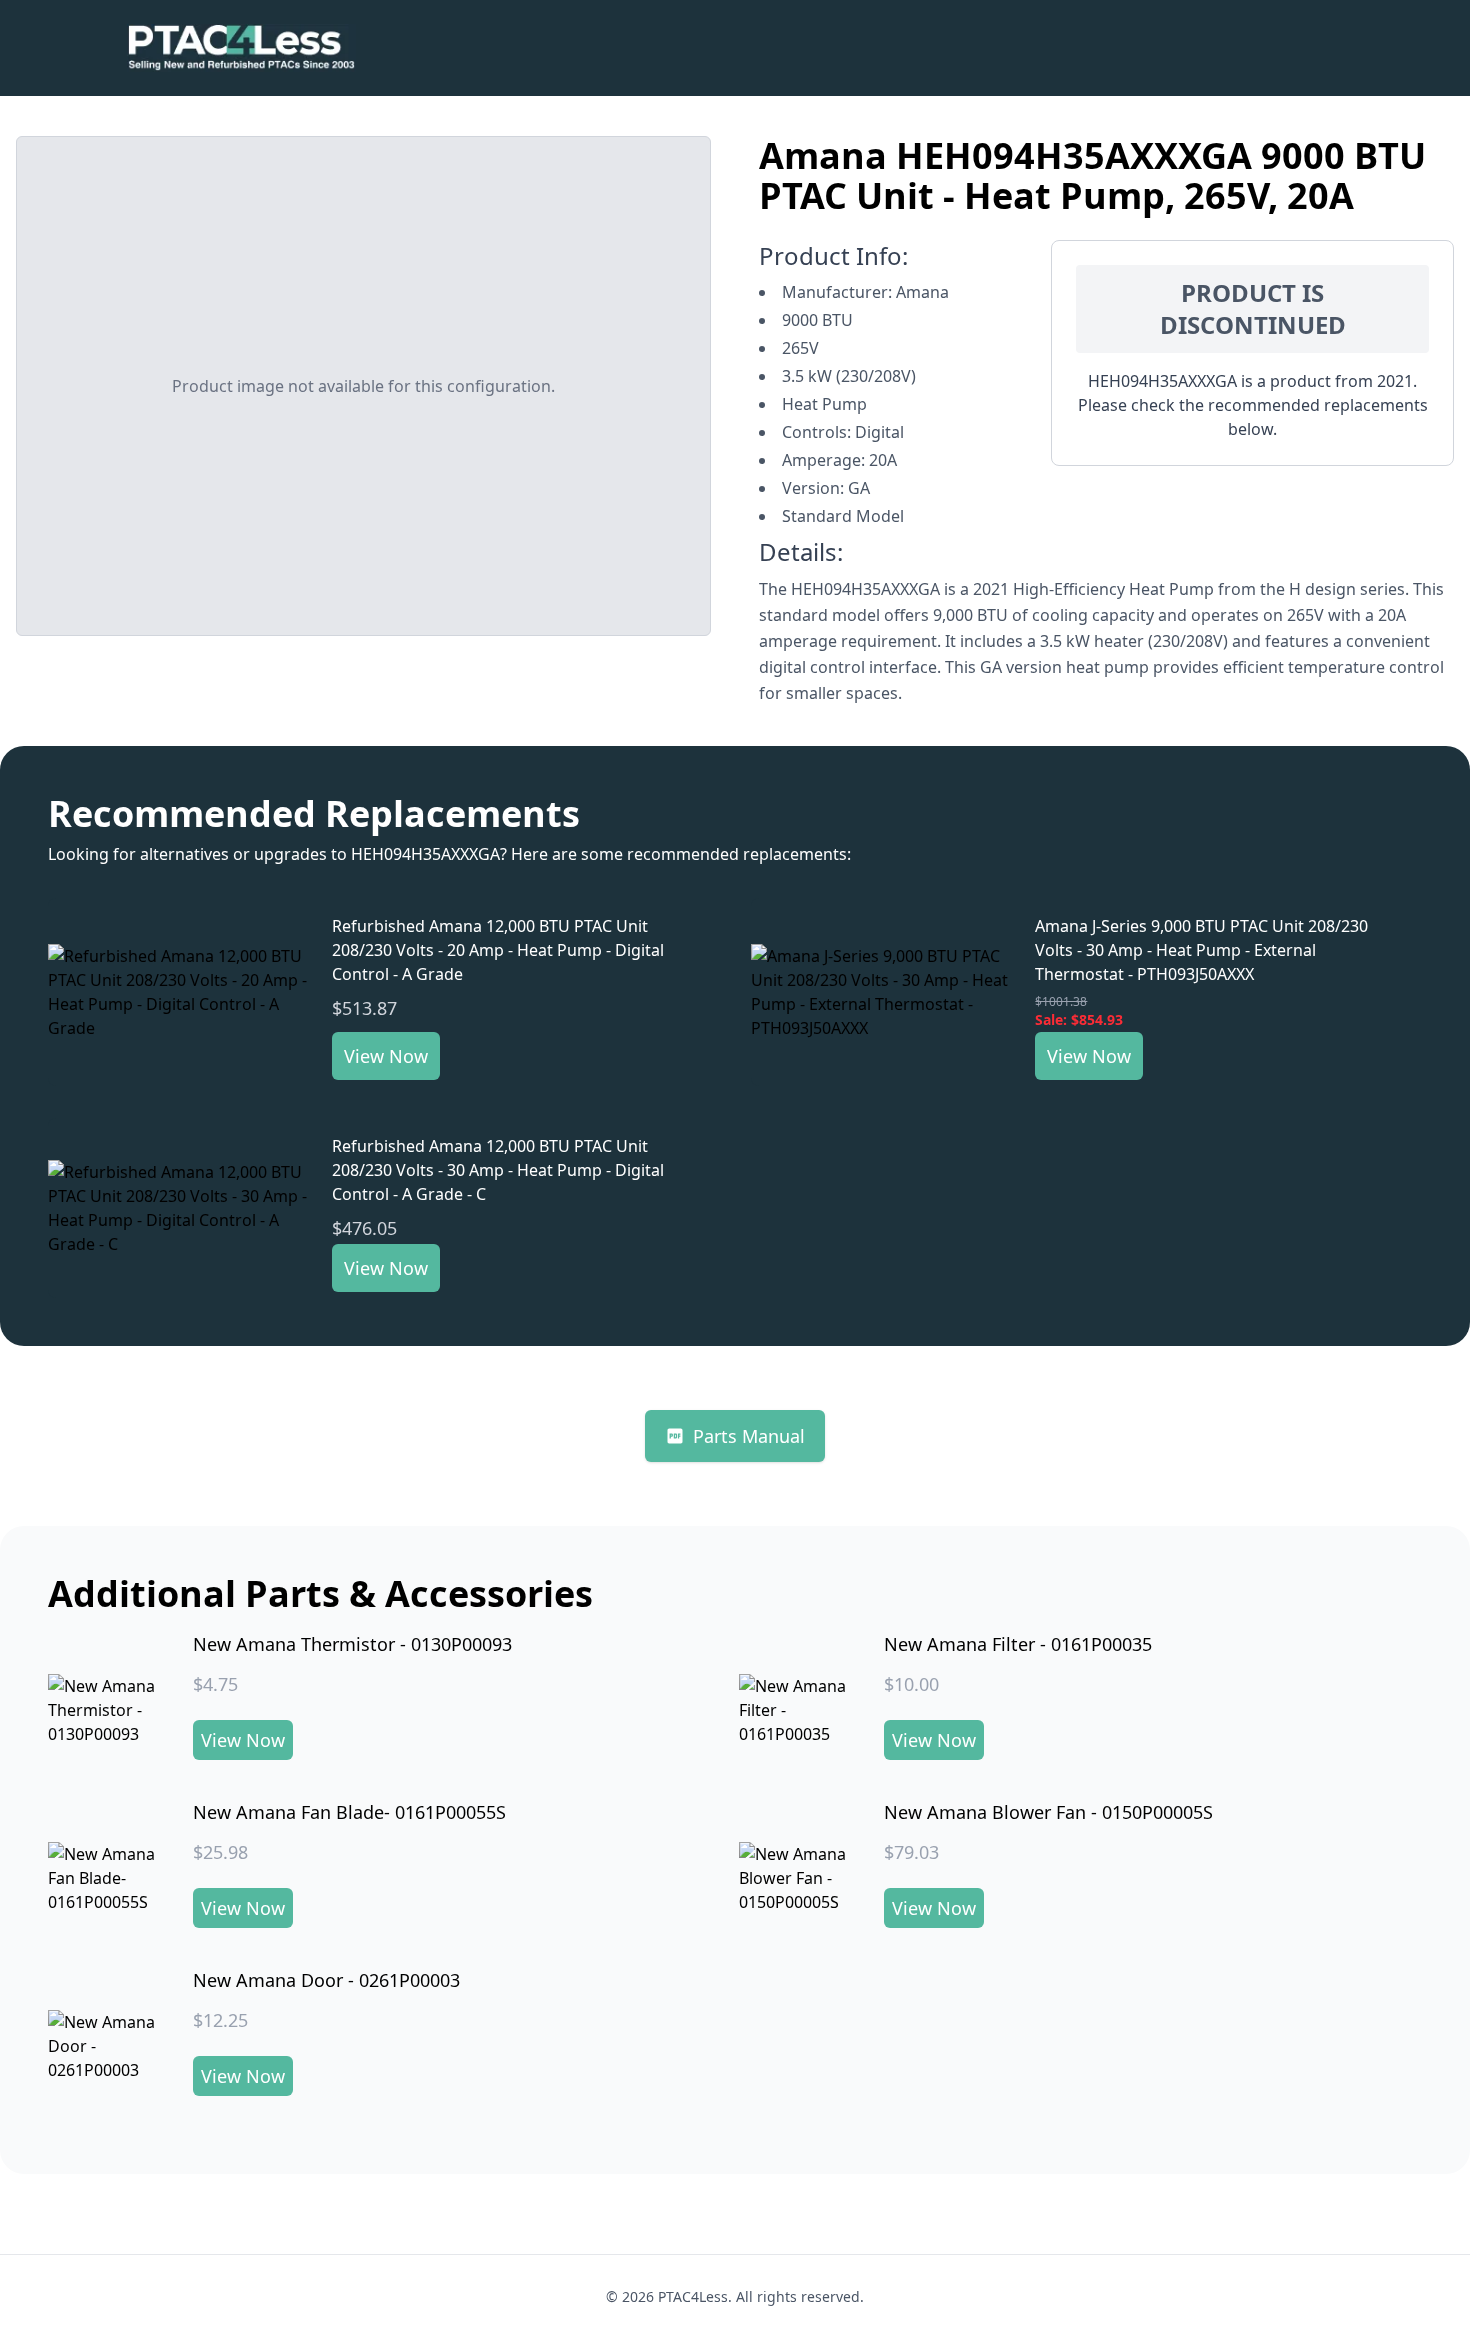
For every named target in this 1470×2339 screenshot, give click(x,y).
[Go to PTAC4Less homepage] (241, 48)
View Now (386, 1056)
